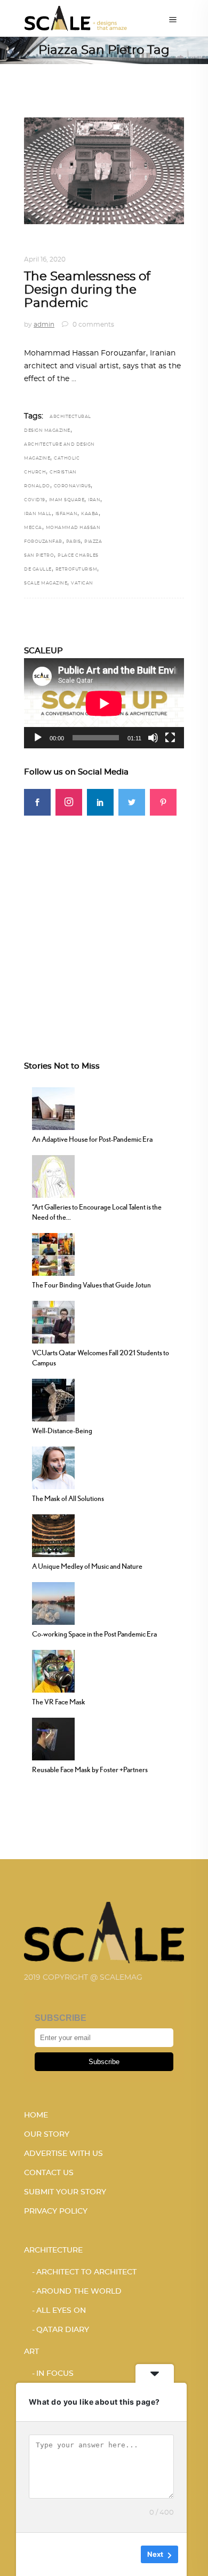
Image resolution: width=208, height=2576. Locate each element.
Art (31, 2352)
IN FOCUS (55, 2374)
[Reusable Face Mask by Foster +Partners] (53, 1738)
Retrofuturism (77, 570)
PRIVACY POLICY (56, 2211)
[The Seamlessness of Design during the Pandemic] (104, 171)
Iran (94, 500)
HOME (36, 2115)
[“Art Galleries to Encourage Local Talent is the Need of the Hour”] (53, 1175)
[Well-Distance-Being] (53, 1399)
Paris (74, 542)
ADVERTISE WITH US (63, 2154)
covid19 (35, 500)
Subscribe (104, 2062)
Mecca (33, 528)
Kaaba (90, 514)
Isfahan (67, 514)
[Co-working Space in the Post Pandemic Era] (53, 1602)
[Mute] (153, 738)
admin (44, 325)
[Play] (38, 738)
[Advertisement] (104, 920)
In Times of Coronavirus (104, 247)
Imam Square (67, 500)
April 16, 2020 (45, 259)
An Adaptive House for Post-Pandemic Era (92, 1139)
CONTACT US (49, 2173)
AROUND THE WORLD (79, 2291)
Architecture (53, 2250)
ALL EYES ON (61, 2311)
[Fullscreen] (170, 738)
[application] (104, 703)
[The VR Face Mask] (53, 1670)
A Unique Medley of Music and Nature (87, 1566)
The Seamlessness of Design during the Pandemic (87, 290)
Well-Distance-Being (62, 1431)
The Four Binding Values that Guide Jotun (91, 1285)
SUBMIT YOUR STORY (65, 2192)
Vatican (82, 583)
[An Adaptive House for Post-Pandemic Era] (53, 1108)
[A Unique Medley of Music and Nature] (53, 1535)
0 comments (93, 325)
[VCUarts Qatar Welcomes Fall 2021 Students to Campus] (53, 1321)
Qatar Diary (63, 2330)
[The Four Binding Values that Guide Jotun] (53, 1253)
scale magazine (46, 583)
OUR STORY (47, 2135)
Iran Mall (38, 514)
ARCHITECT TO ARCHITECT (86, 2272)
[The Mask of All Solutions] (53, 1467)
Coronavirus (73, 486)
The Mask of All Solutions (68, 1498)
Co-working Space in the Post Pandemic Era (94, 1634)
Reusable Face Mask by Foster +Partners (90, 1769)
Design (38, 247)
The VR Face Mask (59, 1702)
